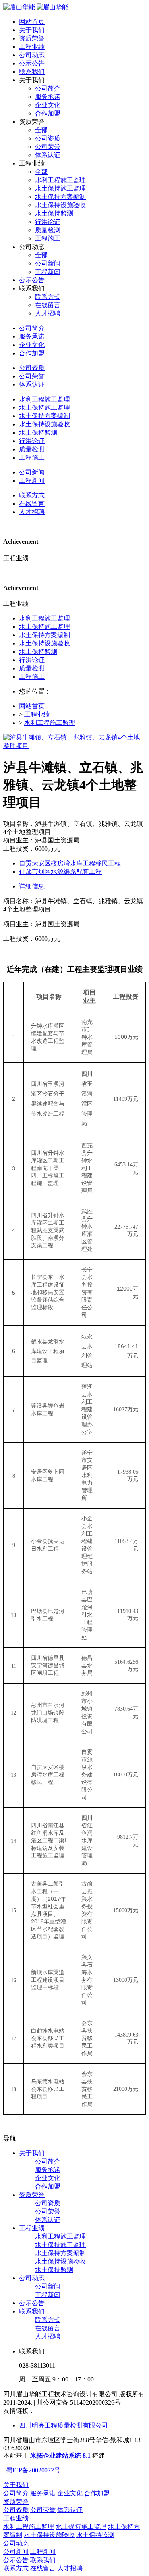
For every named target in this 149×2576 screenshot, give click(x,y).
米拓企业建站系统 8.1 (60, 2456)
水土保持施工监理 (45, 627)
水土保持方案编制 (45, 635)
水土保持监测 (38, 652)
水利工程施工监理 (45, 618)
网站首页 (32, 22)
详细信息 (32, 886)
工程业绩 (37, 714)
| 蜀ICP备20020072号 (32, 2470)
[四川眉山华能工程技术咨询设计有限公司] (36, 7)
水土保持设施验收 (45, 643)
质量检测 (32, 668)
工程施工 (32, 677)
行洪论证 (32, 660)
